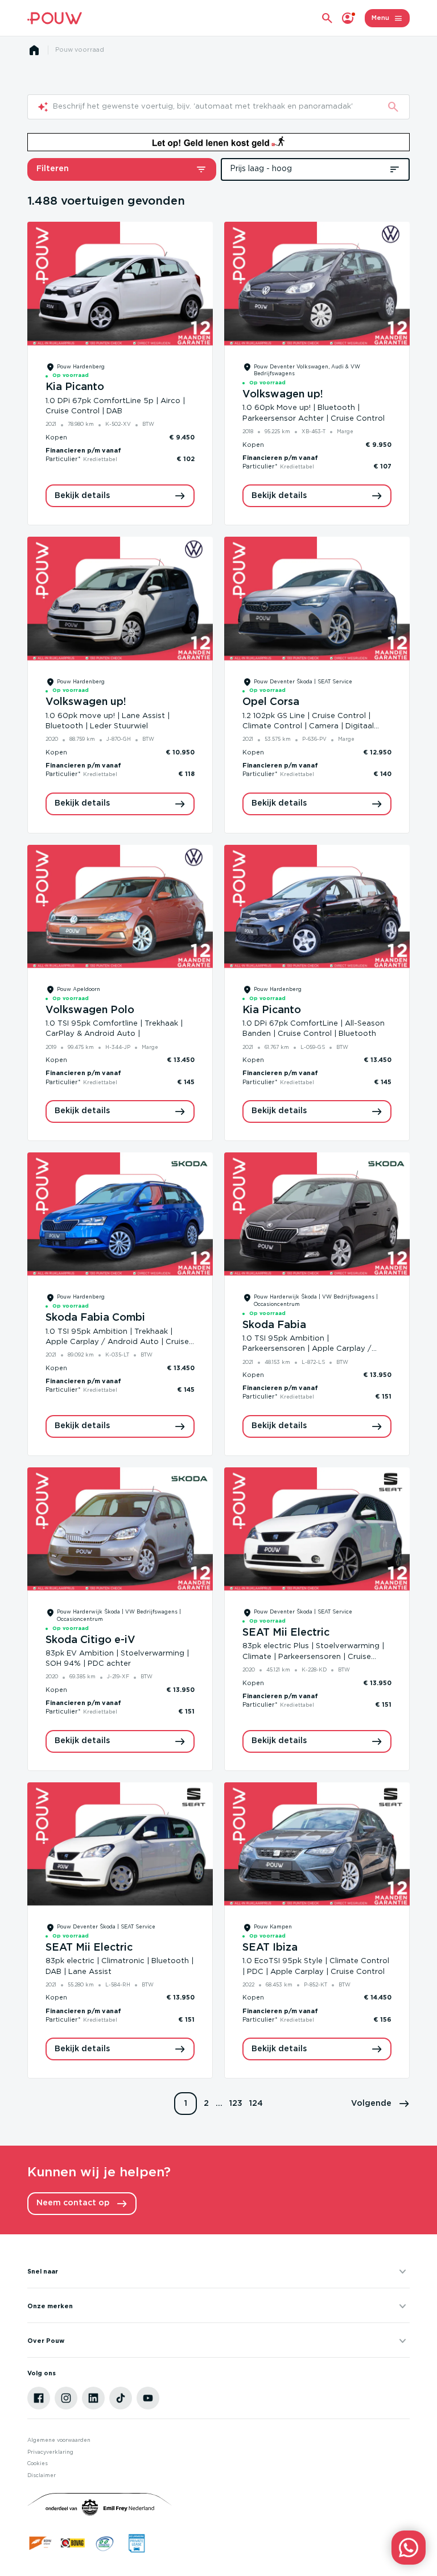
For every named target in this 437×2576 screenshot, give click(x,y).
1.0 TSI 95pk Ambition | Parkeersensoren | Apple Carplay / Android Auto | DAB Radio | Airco (307, 1349)
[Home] (55, 18)
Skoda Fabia (274, 1325)
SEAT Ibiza (270, 1948)
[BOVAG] (73, 2543)
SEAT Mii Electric (286, 1633)
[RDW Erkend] (41, 2543)
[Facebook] (39, 2398)
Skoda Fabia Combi (95, 1318)
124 (256, 2104)
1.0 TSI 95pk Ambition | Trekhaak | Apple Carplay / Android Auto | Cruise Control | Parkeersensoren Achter (117, 1342)
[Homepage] (34, 50)
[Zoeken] (393, 107)
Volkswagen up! (283, 395)
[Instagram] (66, 2398)
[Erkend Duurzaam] (105, 2543)
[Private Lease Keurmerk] (137, 2543)
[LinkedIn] (93, 2398)
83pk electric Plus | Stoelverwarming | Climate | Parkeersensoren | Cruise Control (313, 1656)
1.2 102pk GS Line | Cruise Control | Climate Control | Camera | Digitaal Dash (308, 726)
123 (236, 2104)
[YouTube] (148, 2398)
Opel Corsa (271, 702)
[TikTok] (121, 2398)
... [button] (219, 2104)
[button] (380, 2104)
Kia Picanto (75, 387)
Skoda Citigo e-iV (90, 1640)
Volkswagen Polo (90, 1010)
